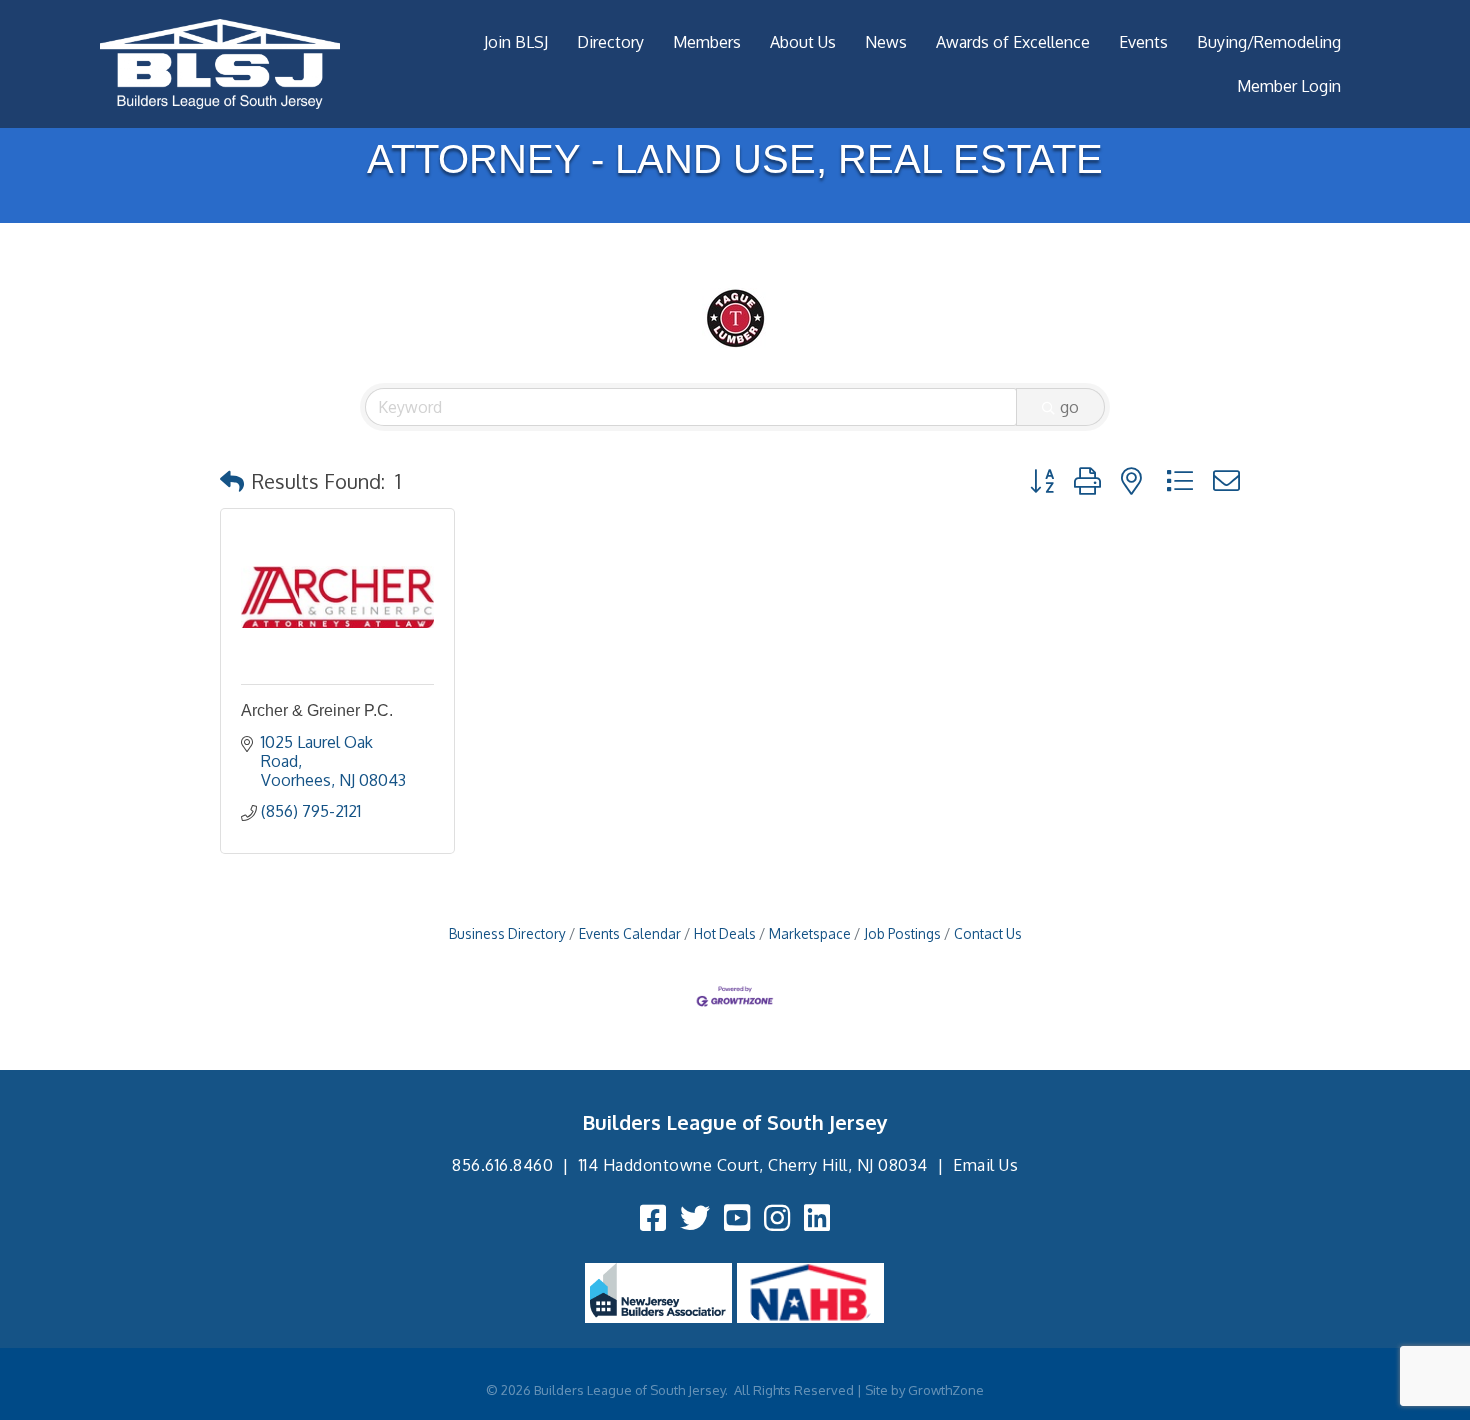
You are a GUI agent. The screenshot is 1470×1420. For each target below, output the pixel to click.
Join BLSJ (516, 42)
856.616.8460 (502, 1165)
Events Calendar (630, 933)
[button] (232, 481)
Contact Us (988, 933)
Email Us (985, 1165)
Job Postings (902, 933)
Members (707, 42)
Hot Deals (725, 933)
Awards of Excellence (1013, 42)
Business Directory (507, 933)
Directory (610, 42)
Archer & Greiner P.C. (317, 710)
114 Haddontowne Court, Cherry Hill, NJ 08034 (753, 1165)
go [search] (1069, 407)
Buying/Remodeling (1269, 42)
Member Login (1289, 86)
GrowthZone (946, 1390)
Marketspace (810, 933)
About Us (803, 42)
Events (1143, 42)
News (886, 42)
